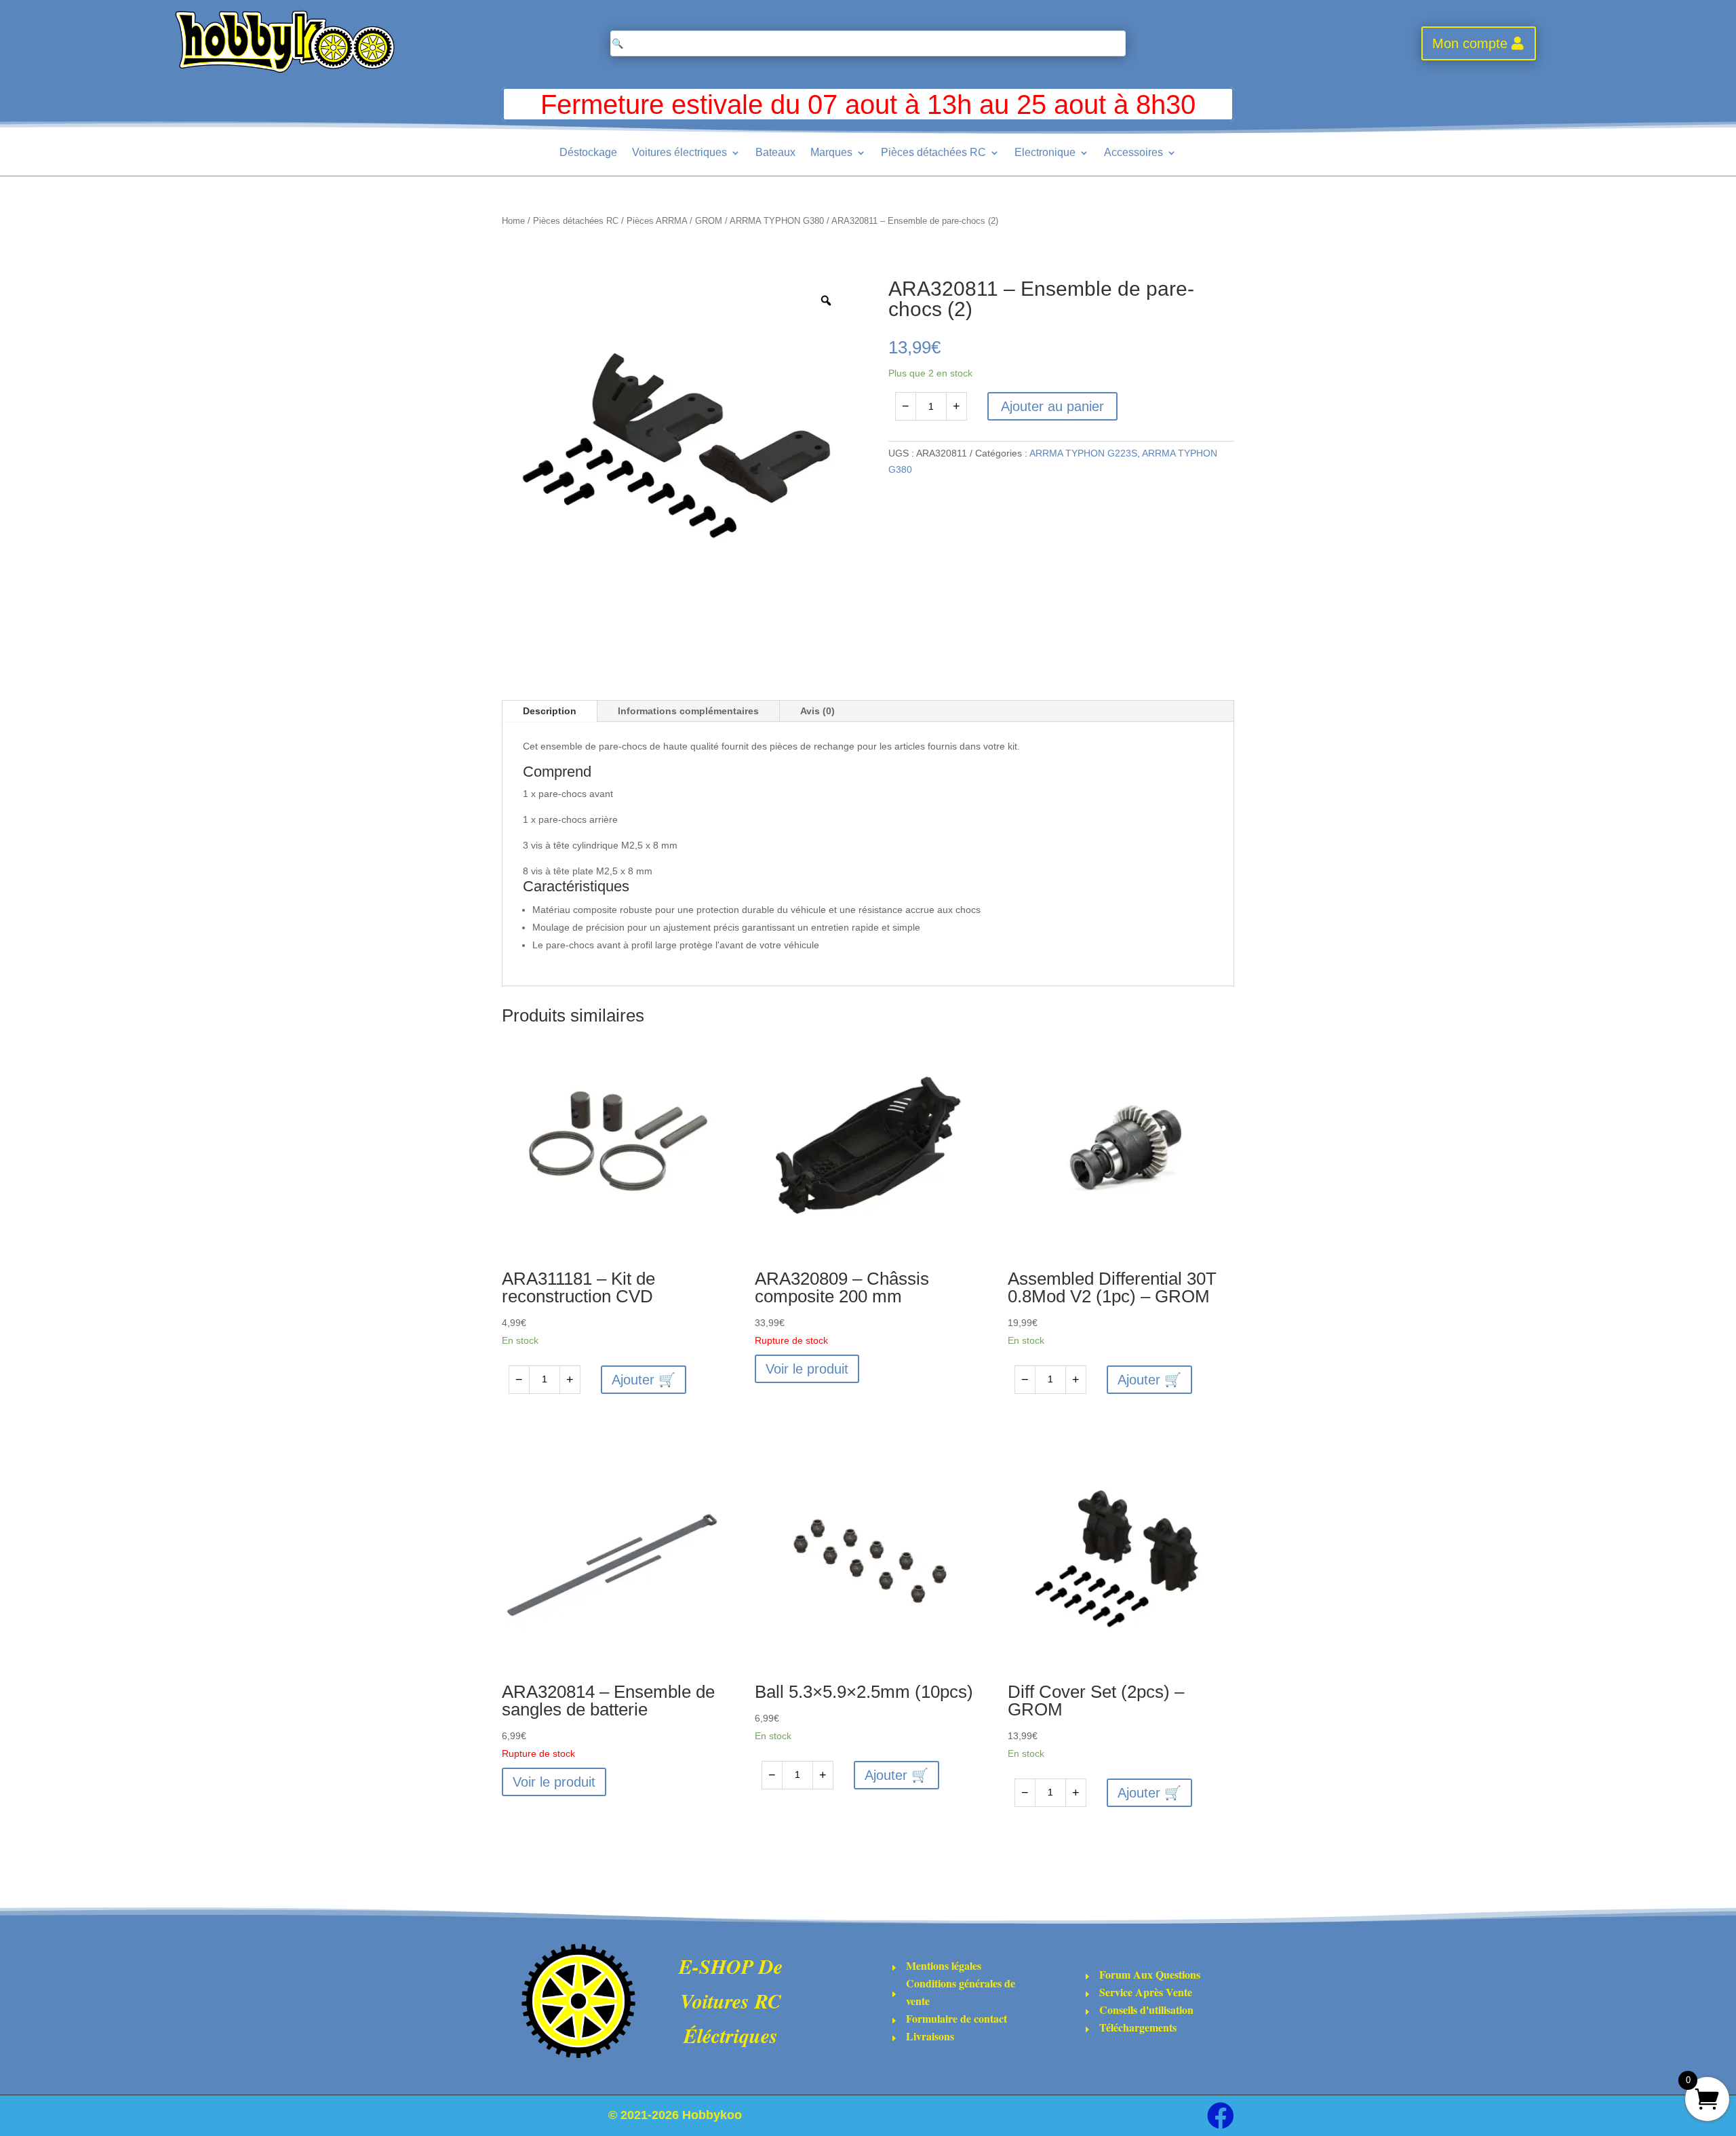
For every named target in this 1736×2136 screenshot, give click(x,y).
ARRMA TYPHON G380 (777, 221)
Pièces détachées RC (933, 153)
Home (513, 221)
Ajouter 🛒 (644, 1380)
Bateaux (775, 153)
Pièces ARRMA (657, 221)
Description (550, 711)
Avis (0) (817, 711)
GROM (709, 221)
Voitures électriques (679, 153)
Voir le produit (807, 1369)
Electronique (1045, 153)
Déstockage (588, 153)
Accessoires (1133, 153)
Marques (831, 153)
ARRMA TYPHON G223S (1083, 453)
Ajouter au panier (1052, 406)
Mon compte (1470, 43)
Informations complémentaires (688, 711)
